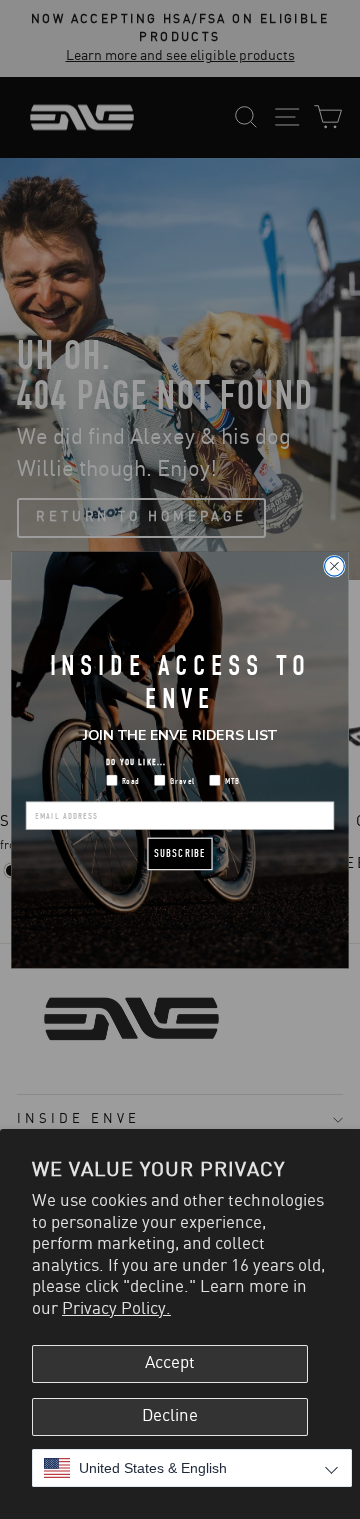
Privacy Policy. (116, 1309)
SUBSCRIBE (180, 853)
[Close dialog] (335, 566)
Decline (170, 1416)
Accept (170, 1363)
